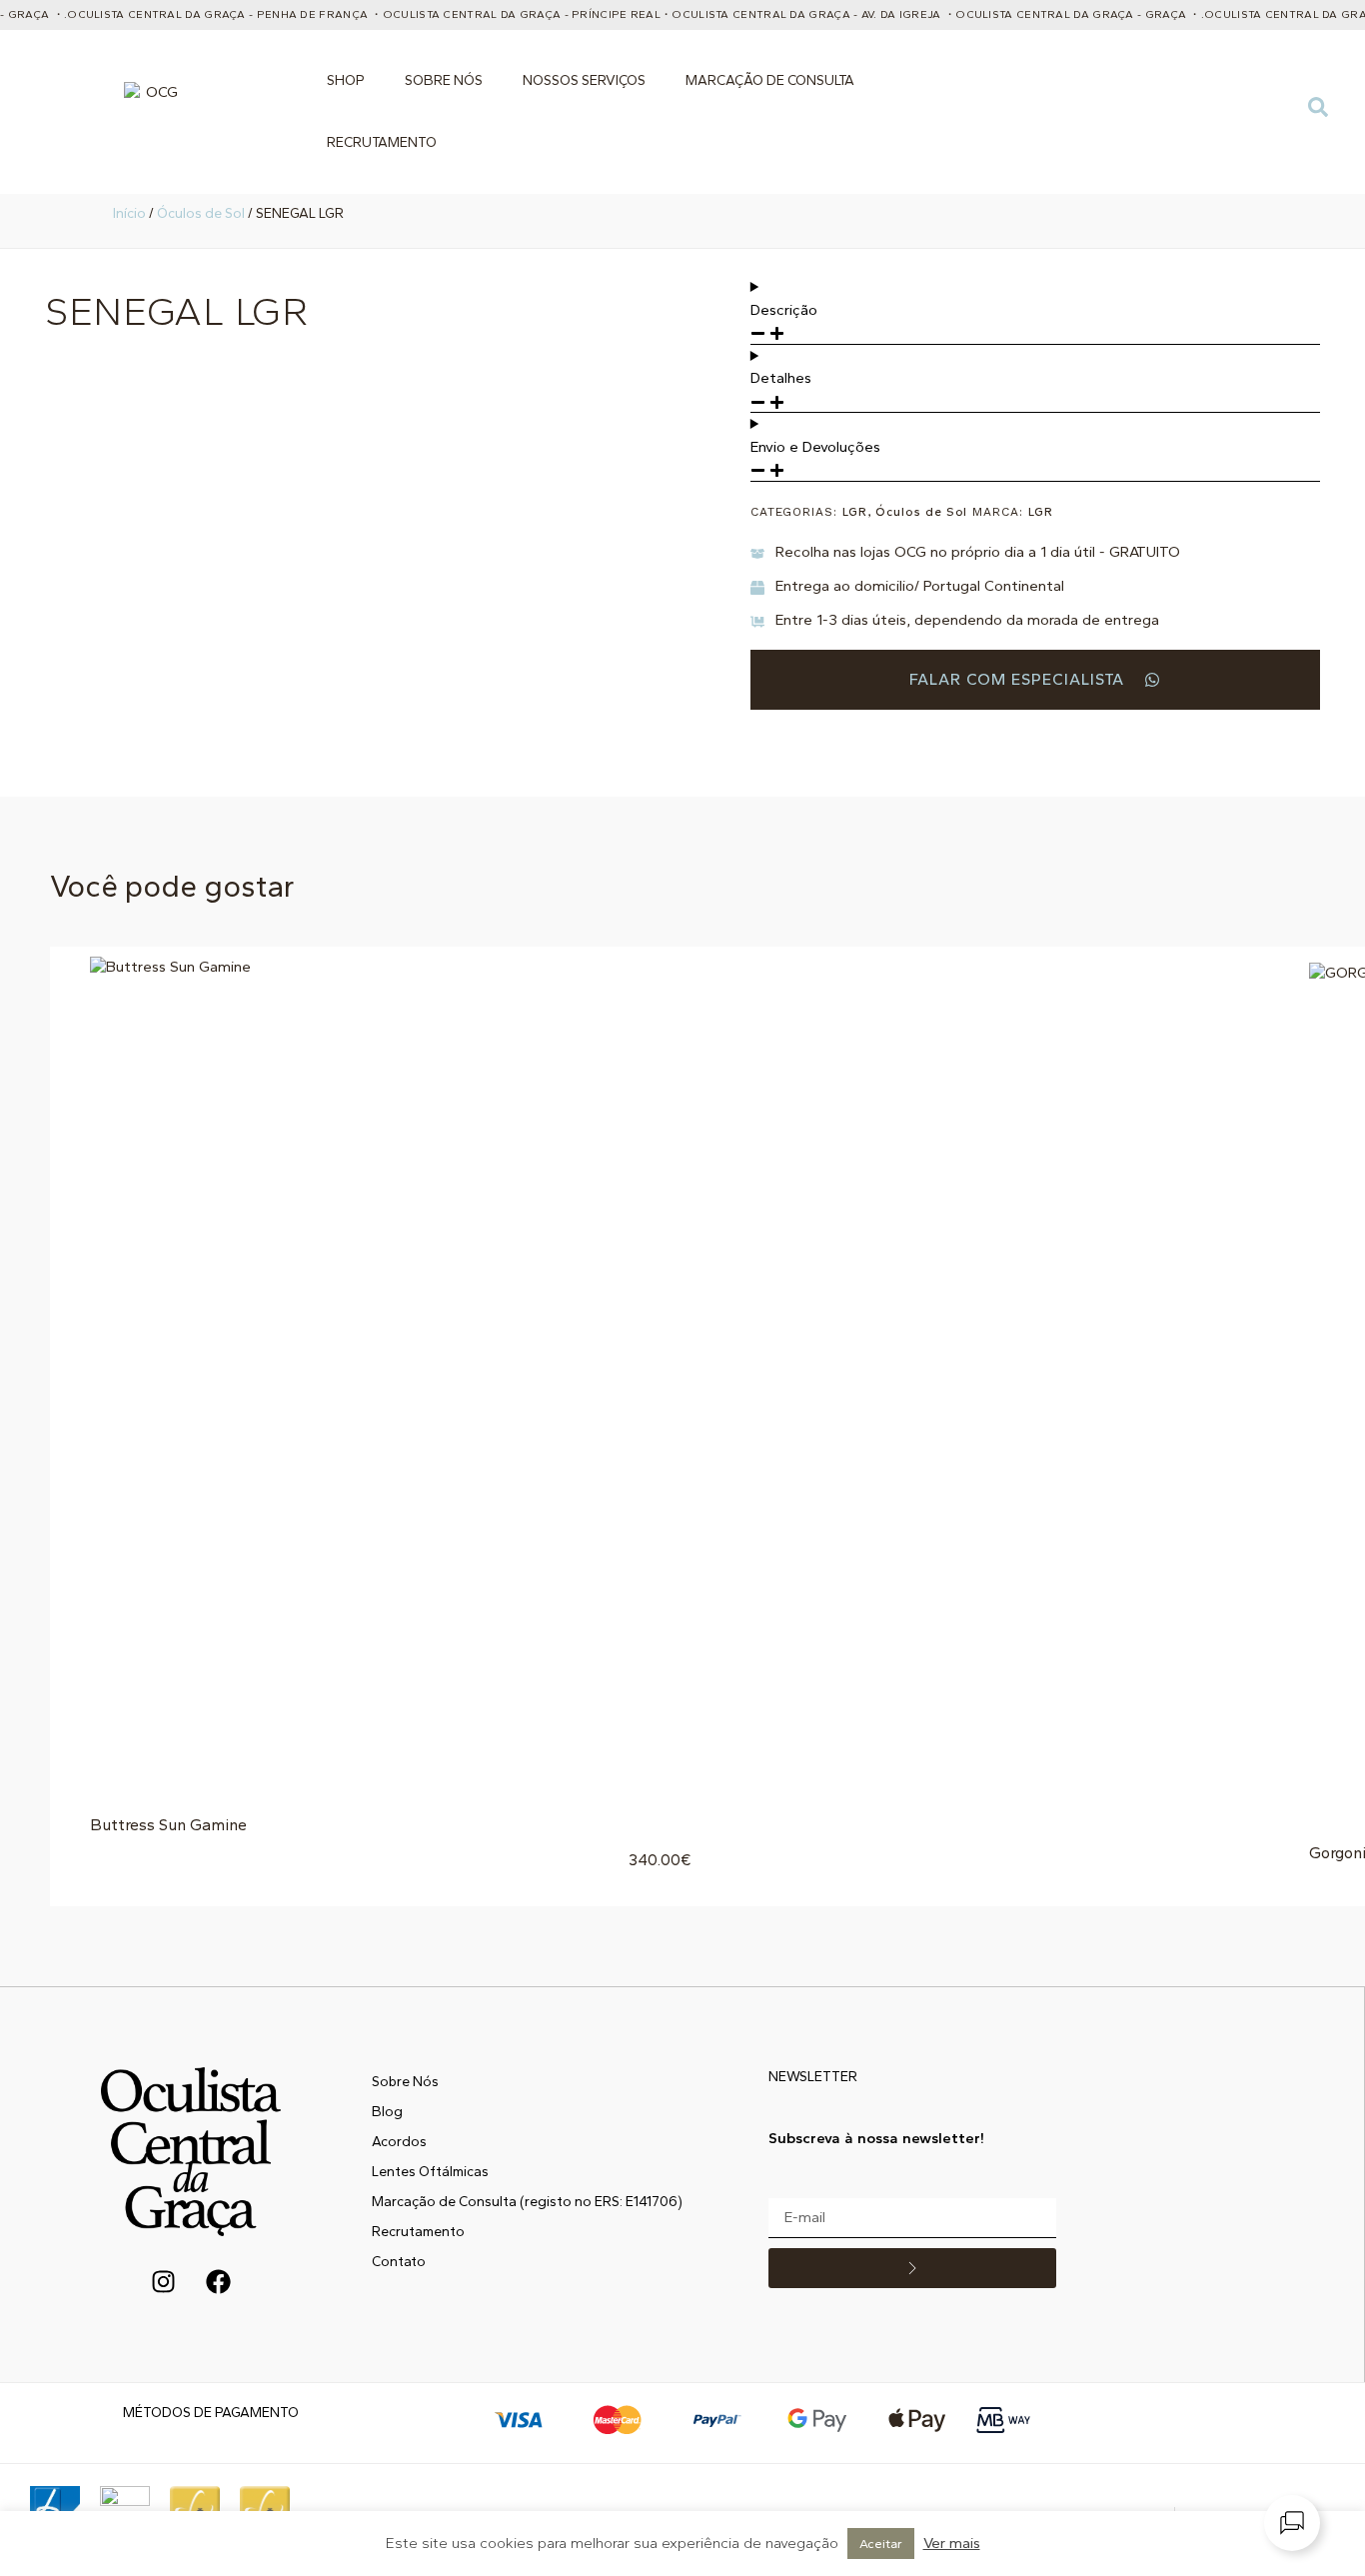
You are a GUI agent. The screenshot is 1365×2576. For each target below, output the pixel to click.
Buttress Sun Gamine (168, 1825)
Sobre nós (444, 80)
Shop (346, 80)
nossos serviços (584, 80)
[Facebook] (218, 2281)
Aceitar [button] (881, 2544)
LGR (855, 512)
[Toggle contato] (1292, 2523)
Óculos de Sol (201, 213)
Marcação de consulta (770, 80)
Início (129, 213)
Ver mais (952, 2543)
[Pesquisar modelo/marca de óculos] (1318, 112)
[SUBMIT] (912, 2268)
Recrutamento (382, 142)
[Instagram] (163, 2281)
